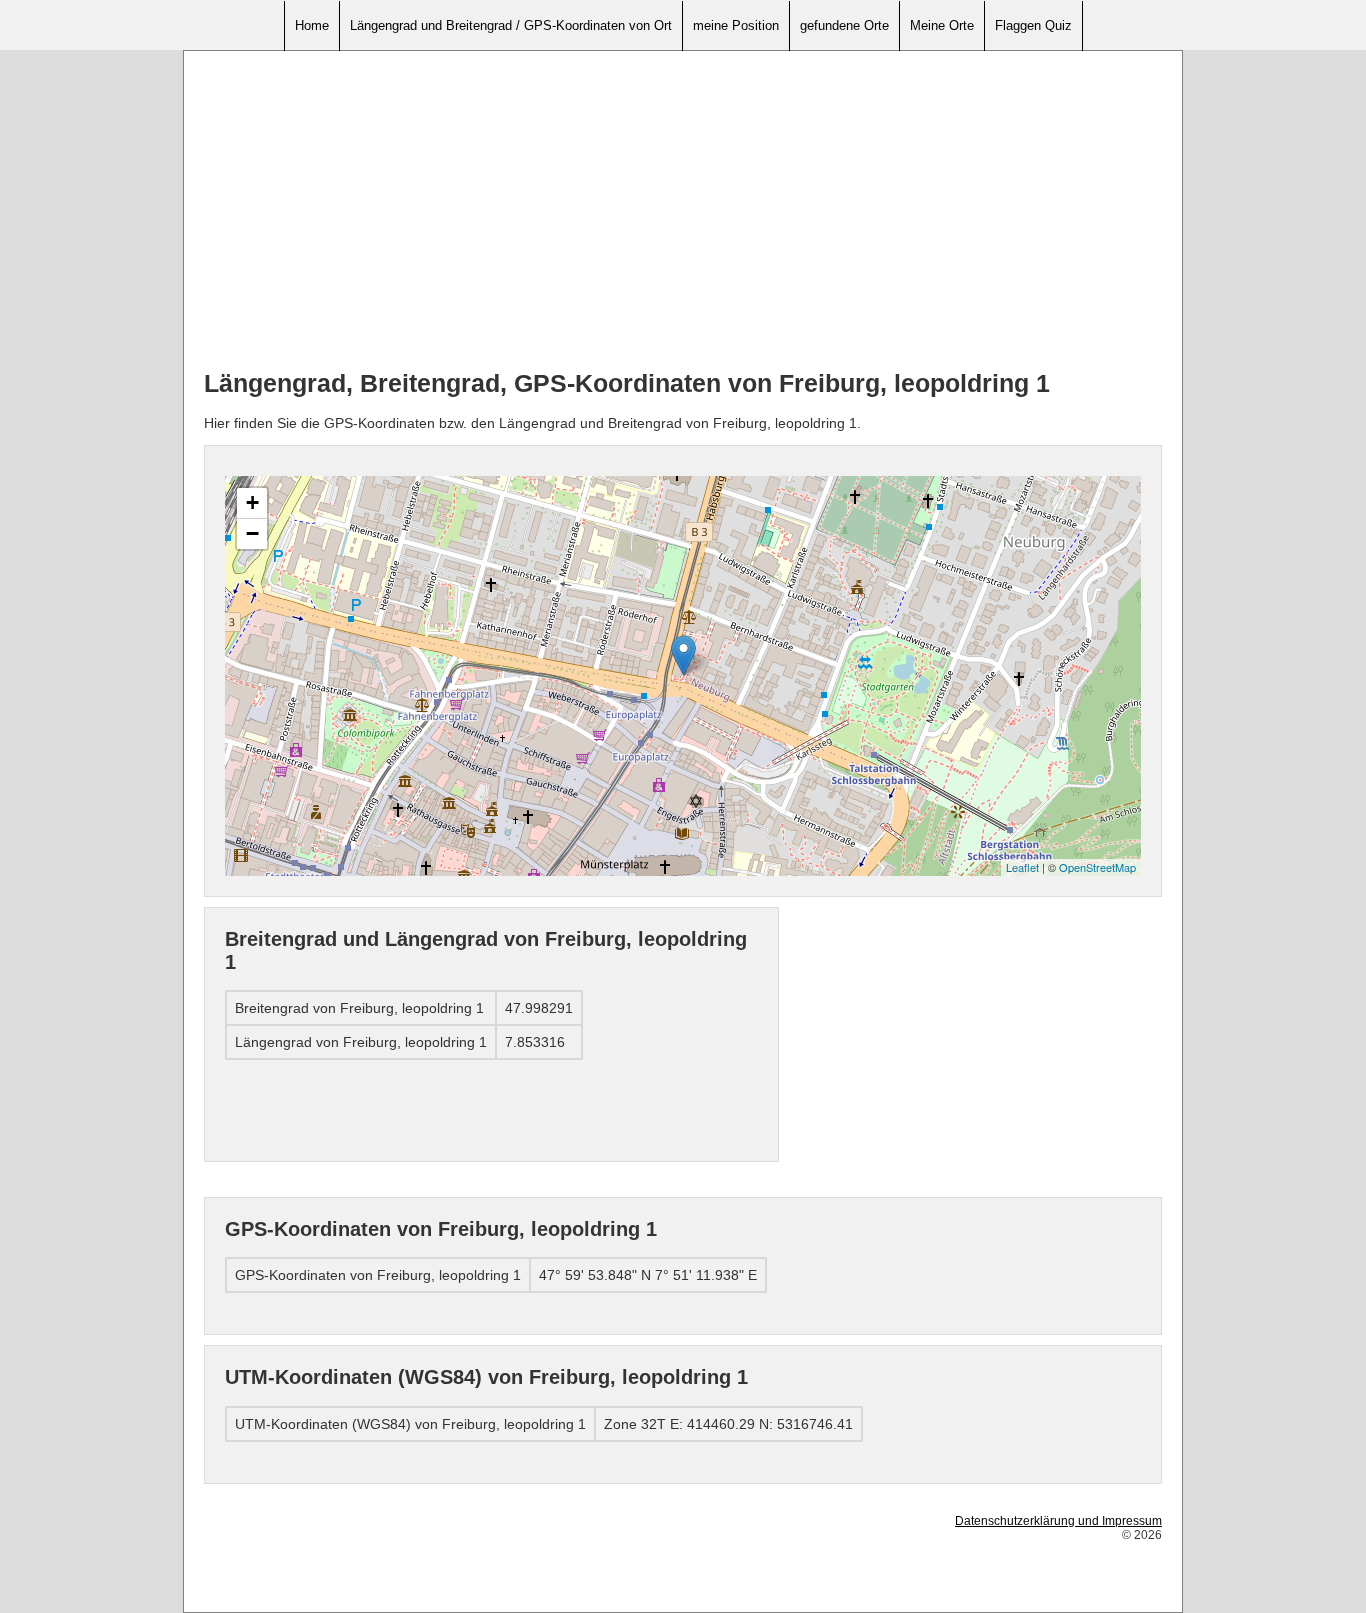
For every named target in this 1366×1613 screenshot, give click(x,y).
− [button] (252, 533)
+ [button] (252, 502)
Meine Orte (942, 25)
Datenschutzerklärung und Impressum (1058, 1521)
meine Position (736, 25)
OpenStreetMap (1097, 867)
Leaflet (1022, 867)
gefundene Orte (844, 25)
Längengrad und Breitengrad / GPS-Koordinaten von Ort (511, 25)
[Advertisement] (683, 211)
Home (312, 25)
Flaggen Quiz (1033, 25)
